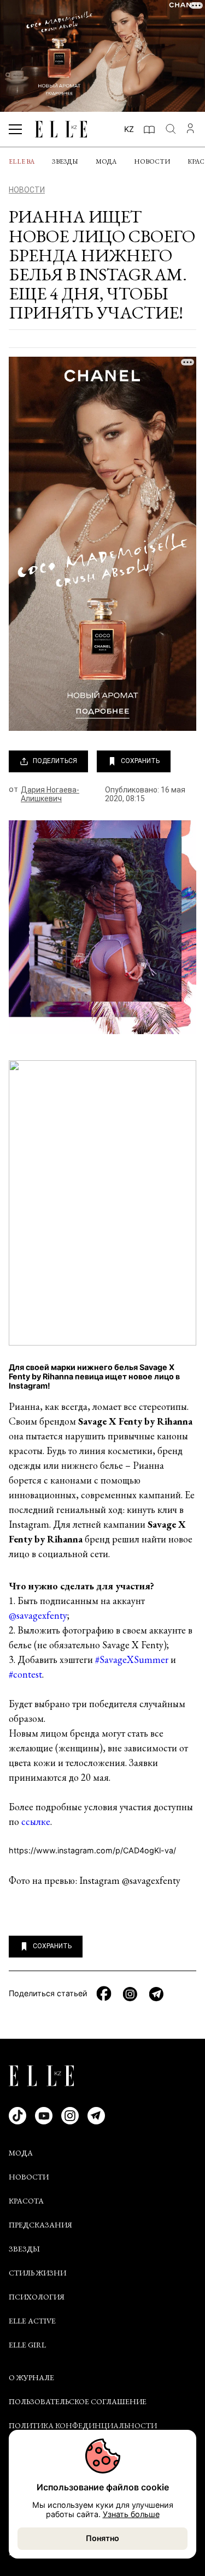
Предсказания (40, 2225)
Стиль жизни (37, 2273)
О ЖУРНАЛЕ (31, 2377)
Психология (37, 2297)
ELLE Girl (27, 2345)
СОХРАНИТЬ (140, 761)
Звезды (65, 161)
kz (129, 129)
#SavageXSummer (132, 1659)
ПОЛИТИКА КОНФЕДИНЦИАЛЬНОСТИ (83, 2425)
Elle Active (32, 2321)
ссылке (36, 1821)
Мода (106, 161)
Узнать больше (131, 2514)
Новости (152, 161)
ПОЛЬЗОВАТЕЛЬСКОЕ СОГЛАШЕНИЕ (78, 2401)
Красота (26, 2201)
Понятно (102, 2538)
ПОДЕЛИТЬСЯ (55, 761)
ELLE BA (22, 161)
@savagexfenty (38, 1615)
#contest (25, 1674)
